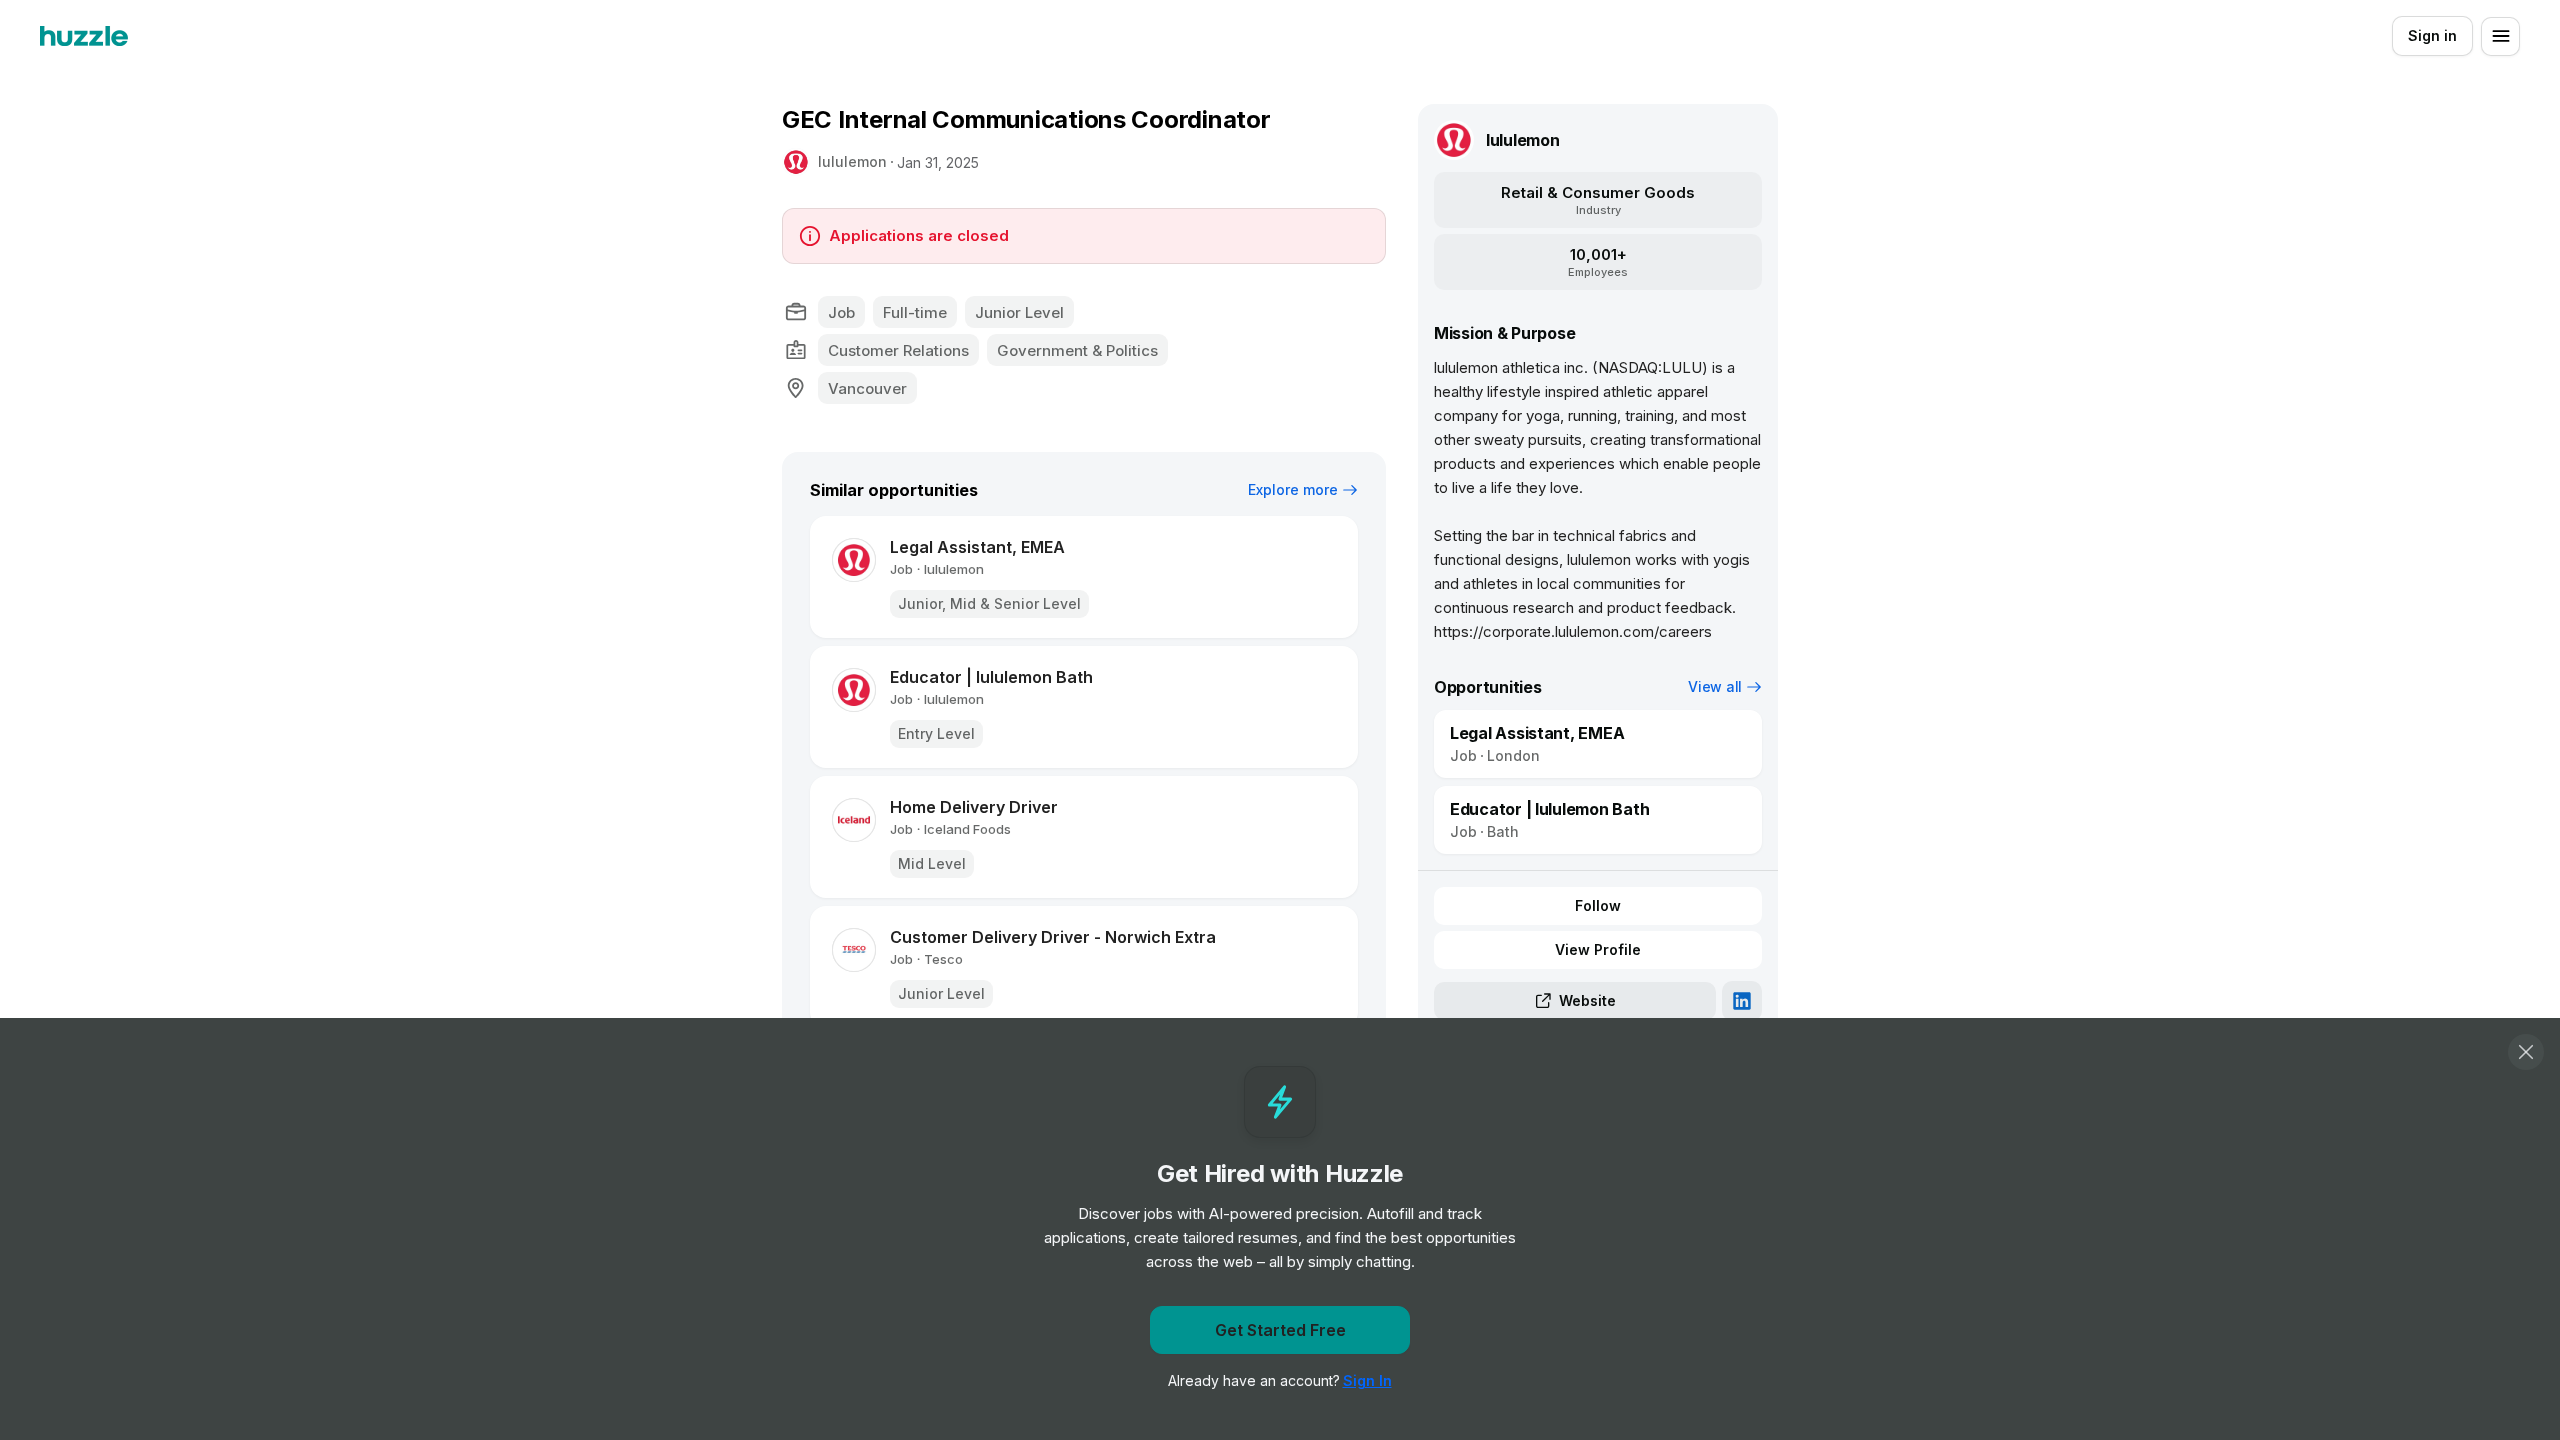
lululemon (852, 161)
